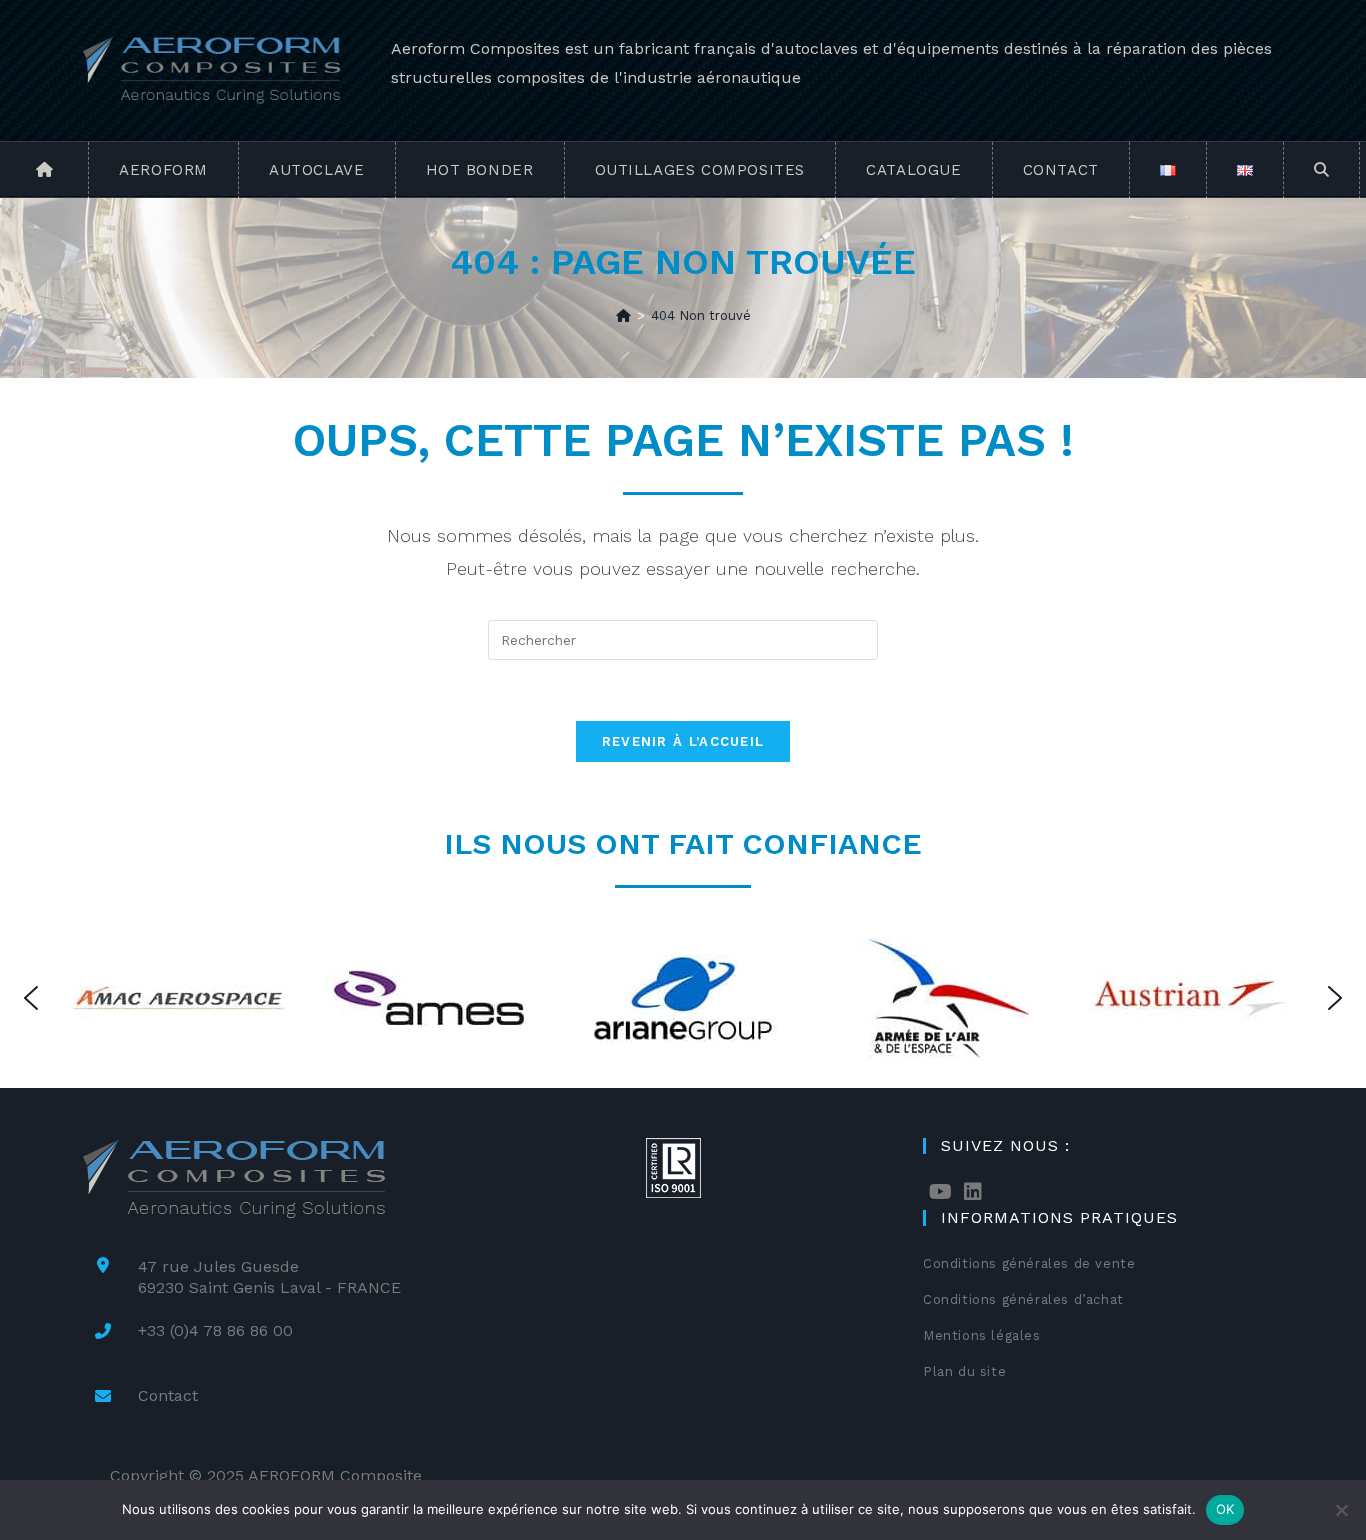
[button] (31, 998)
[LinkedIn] (973, 1192)
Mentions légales (982, 1335)
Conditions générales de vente (1029, 1263)
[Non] (1341, 1510)
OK (1225, 1509)
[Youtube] (940, 1192)
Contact (168, 1395)
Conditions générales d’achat (1023, 1299)
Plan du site (964, 1371)
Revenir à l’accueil (683, 741)
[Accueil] (623, 315)
